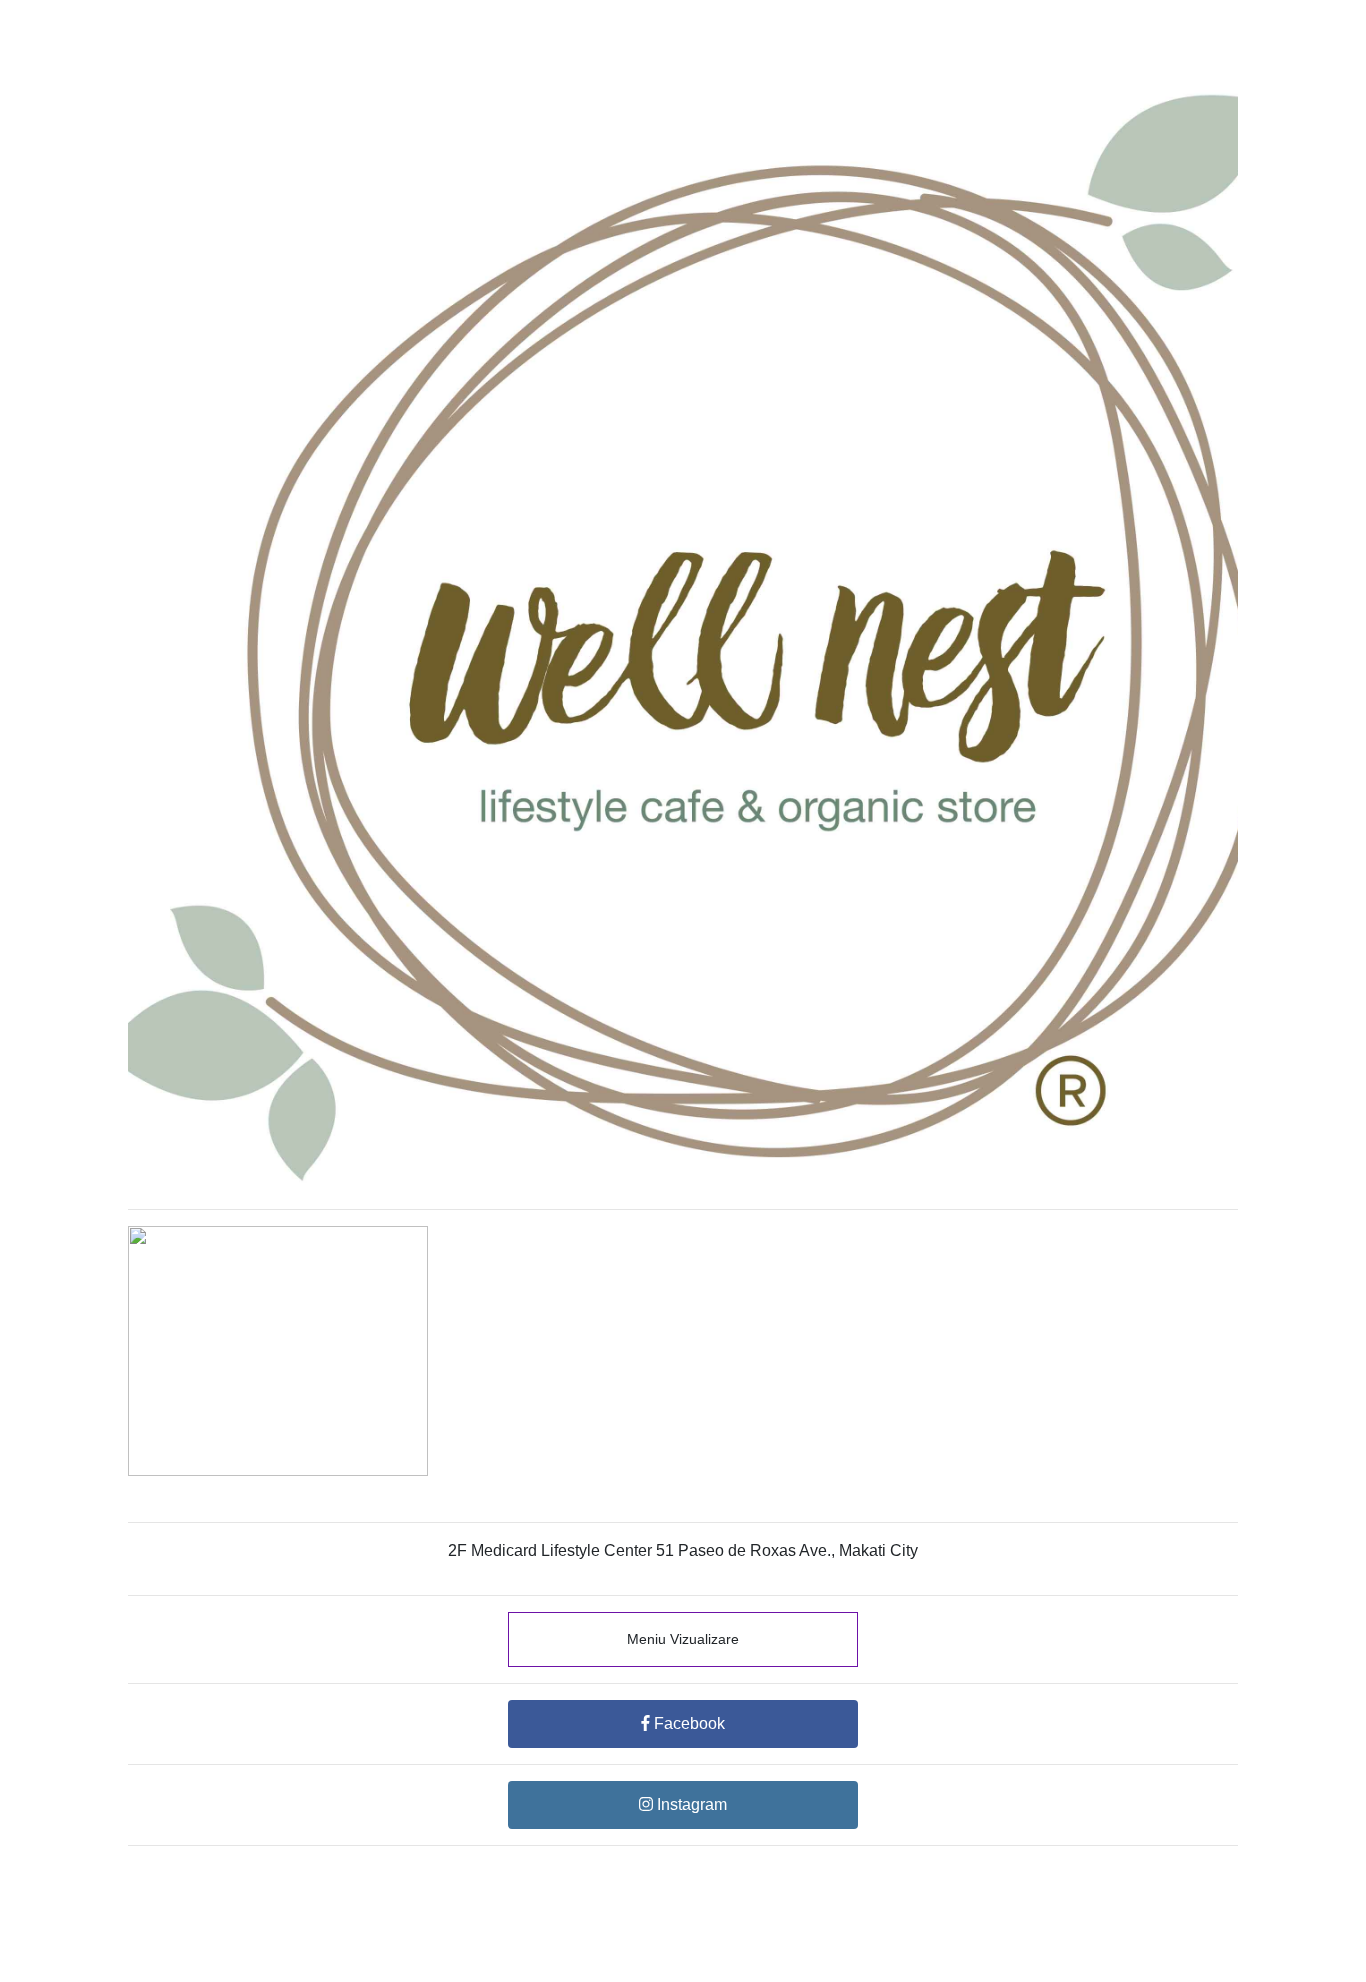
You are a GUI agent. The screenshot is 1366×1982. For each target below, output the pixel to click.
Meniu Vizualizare (683, 1639)
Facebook (687, 1723)
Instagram (690, 1804)
